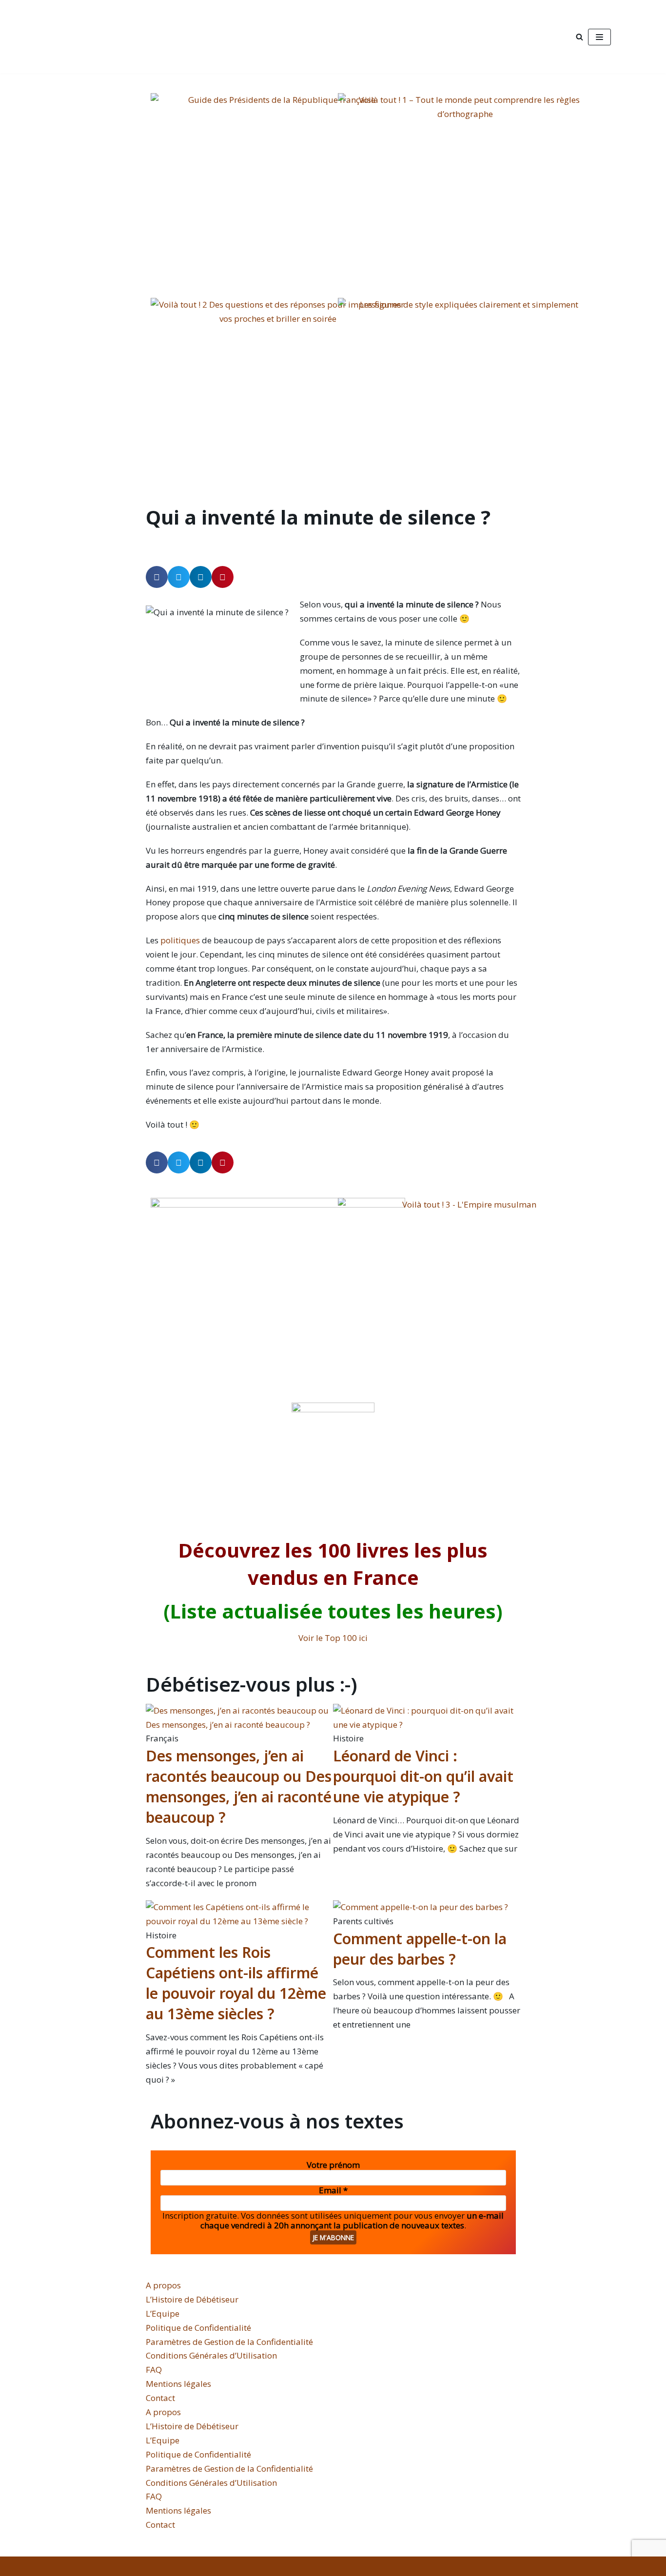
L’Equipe (163, 2313)
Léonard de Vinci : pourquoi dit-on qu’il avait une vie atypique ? (423, 1776)
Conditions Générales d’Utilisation (211, 2355)
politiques (181, 940)
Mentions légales (178, 2384)
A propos (163, 2285)
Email (333, 2190)
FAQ (154, 2370)
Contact (160, 2398)
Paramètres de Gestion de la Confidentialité (229, 2342)
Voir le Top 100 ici (333, 1638)
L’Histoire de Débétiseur (192, 2299)
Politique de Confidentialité (198, 2328)
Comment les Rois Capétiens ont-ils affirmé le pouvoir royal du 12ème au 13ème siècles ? (236, 1983)
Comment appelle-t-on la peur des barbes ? (420, 1949)
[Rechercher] (579, 37)
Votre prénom (333, 2165)
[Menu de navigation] (599, 37)
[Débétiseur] (127, 37)
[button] (157, 577)
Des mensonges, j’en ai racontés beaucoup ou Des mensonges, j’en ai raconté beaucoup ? (239, 1786)
